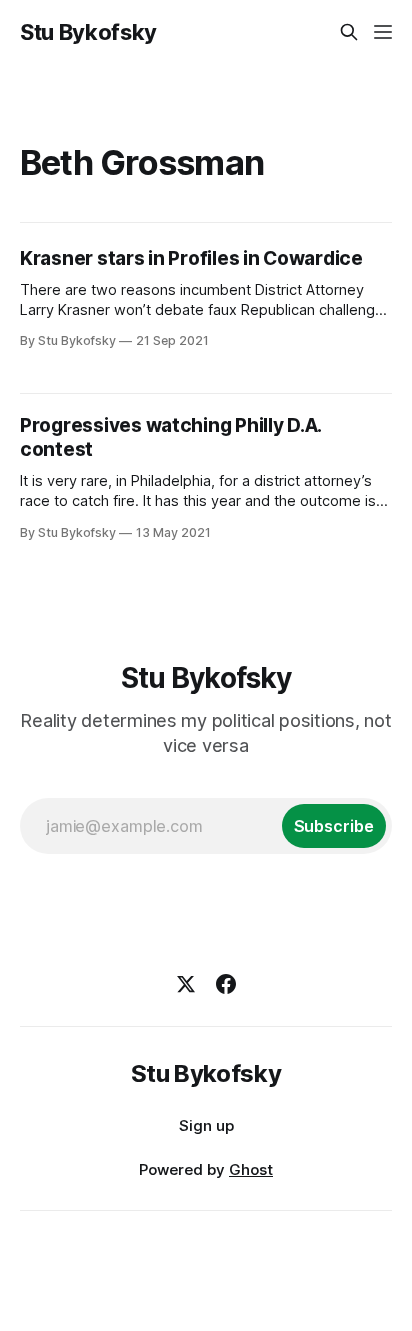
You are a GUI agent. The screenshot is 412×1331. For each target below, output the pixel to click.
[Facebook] (226, 984)
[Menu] (383, 32)
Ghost (251, 1169)
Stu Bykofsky (88, 32)
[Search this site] (349, 32)
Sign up (206, 1125)
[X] (186, 984)
